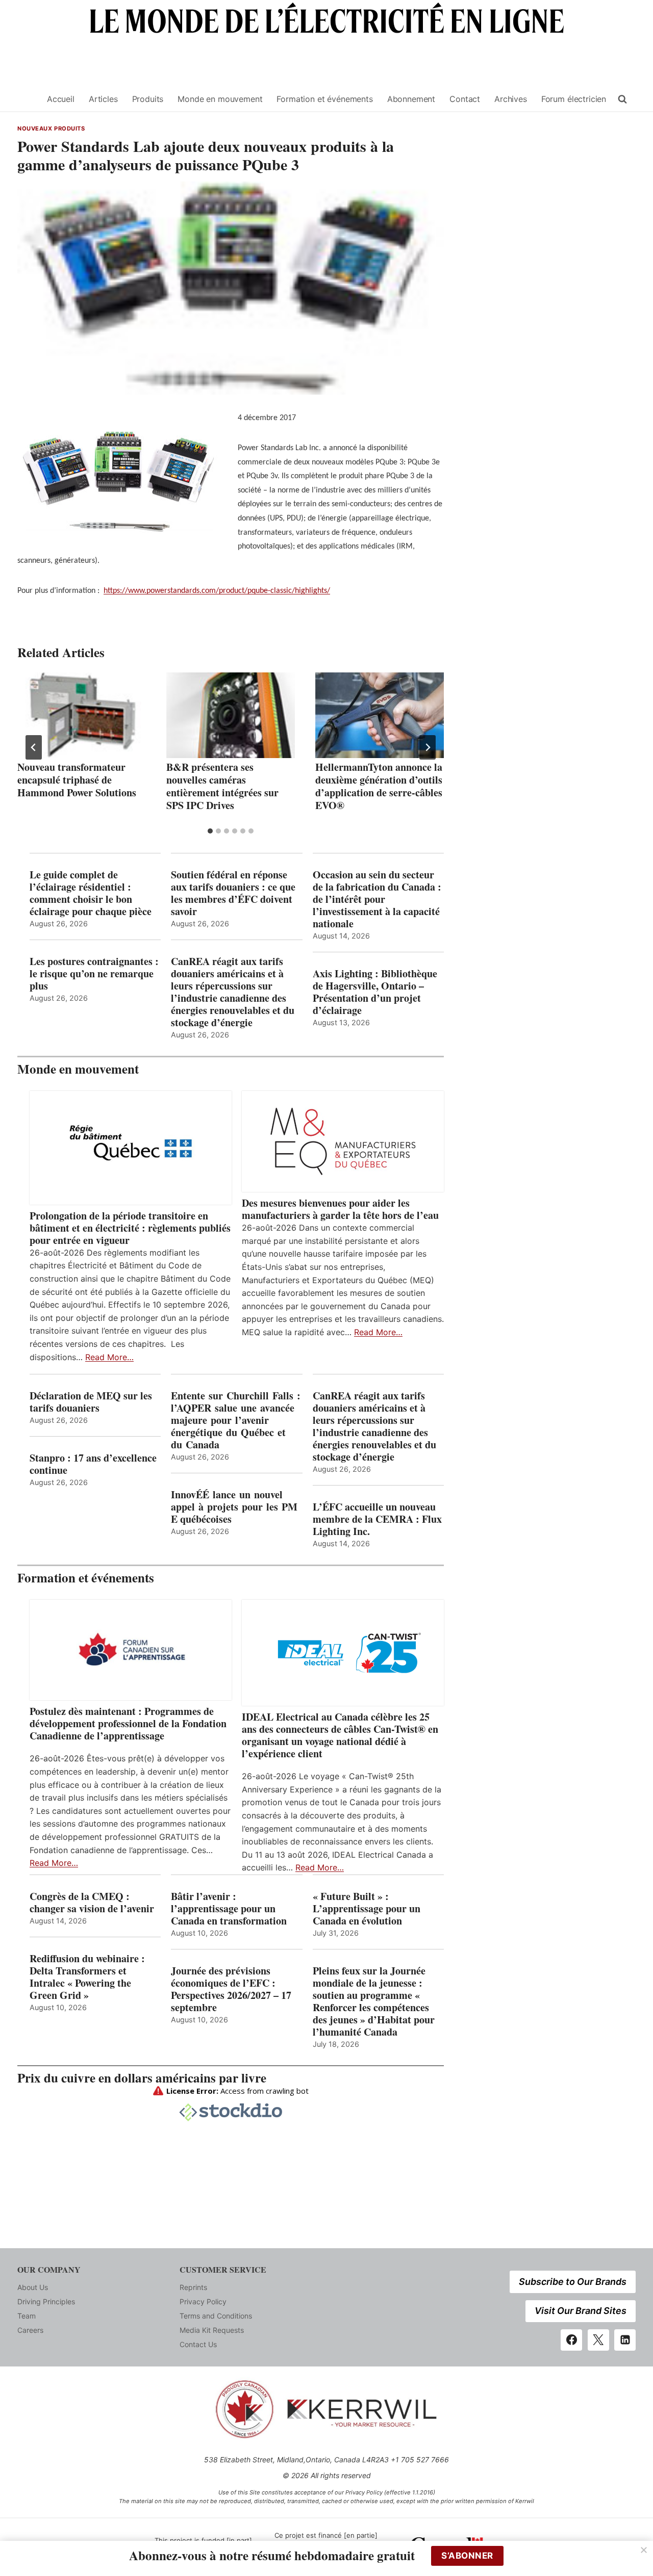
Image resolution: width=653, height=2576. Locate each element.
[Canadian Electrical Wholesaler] (26, 99)
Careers (30, 2330)
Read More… (109, 1357)
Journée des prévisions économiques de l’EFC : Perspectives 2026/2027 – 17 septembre (231, 1989)
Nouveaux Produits (51, 128)
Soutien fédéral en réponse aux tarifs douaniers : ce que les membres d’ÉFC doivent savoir (233, 893)
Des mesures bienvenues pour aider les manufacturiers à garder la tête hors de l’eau (340, 1209)
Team (27, 2316)
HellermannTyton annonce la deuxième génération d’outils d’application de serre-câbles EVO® (379, 786)
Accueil (61, 99)
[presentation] (82, 715)
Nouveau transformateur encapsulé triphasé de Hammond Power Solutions (77, 780)
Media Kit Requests (212, 2330)
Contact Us (198, 2344)
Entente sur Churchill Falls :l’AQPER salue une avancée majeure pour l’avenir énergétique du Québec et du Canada (236, 1420)
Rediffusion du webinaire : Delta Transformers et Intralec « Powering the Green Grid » (87, 1977)
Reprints (193, 2287)
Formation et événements (324, 99)
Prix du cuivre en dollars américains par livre (142, 2078)
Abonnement (411, 99)
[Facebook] (571, 2340)
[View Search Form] (622, 99)
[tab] (210, 831)
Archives (511, 99)
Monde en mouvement (220, 99)
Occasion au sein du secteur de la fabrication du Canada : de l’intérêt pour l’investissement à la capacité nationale (377, 899)
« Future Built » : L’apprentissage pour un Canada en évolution (367, 1909)
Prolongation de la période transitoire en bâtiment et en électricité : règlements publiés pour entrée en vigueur (130, 1228)
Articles (103, 99)
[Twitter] (598, 2340)
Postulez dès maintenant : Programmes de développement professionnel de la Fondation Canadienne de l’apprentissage (128, 1724)
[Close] (644, 2550)
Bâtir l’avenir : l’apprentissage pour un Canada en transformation (229, 1909)
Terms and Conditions (216, 2316)
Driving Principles (46, 2301)
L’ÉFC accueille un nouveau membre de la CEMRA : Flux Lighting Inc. (377, 1519)
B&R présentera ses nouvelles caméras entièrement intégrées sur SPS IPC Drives (222, 786)
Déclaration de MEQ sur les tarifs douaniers (91, 1402)
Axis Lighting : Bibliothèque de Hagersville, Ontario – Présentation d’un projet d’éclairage (375, 992)
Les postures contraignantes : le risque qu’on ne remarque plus (94, 974)
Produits (148, 99)
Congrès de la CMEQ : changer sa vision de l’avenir (92, 1903)
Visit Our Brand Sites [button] (581, 2311)
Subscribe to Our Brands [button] (573, 2282)
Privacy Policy (203, 2301)
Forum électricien (574, 99)
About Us (33, 2287)
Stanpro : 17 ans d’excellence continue (93, 1464)
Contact (465, 99)
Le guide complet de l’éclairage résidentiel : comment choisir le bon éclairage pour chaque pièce (91, 893)
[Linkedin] (625, 2340)
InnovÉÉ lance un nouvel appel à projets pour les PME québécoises (234, 1507)
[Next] (428, 747)
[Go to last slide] (34, 747)
